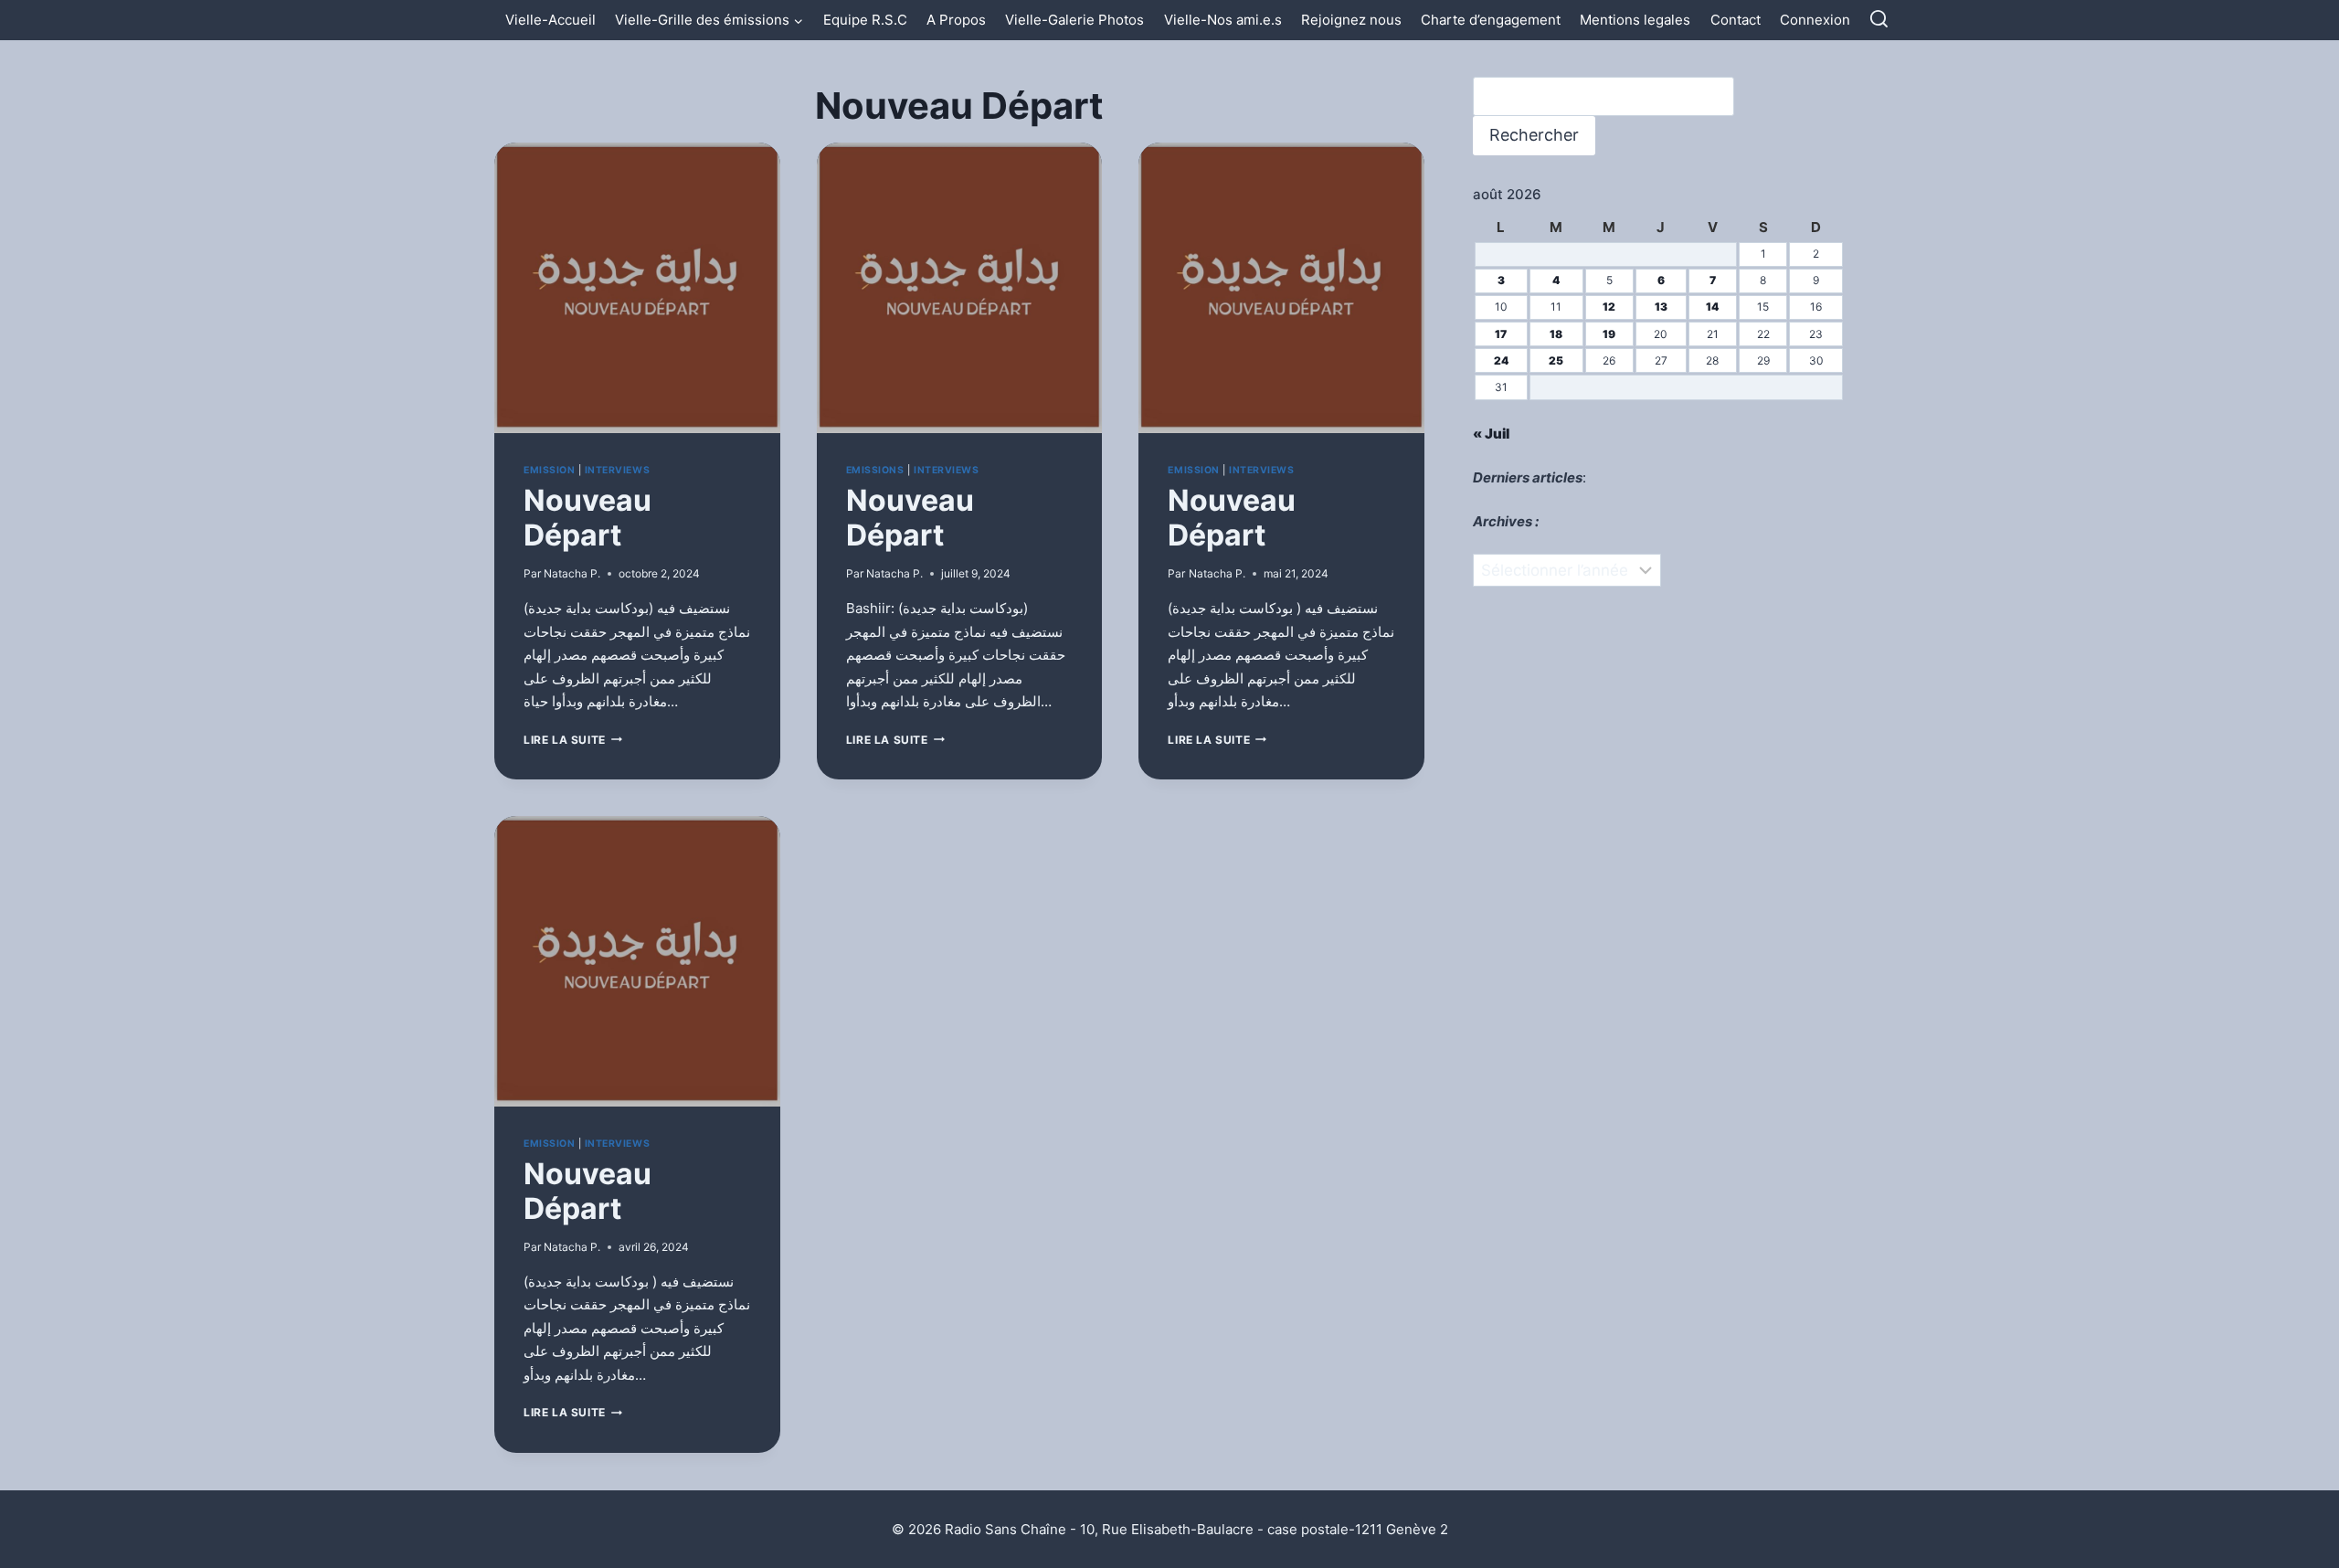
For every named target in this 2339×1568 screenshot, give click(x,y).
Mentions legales (1635, 20)
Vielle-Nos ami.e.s (1223, 20)
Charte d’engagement (1491, 20)
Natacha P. (572, 573)
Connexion (1815, 20)
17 (1501, 334)
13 (1661, 307)
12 (1609, 307)
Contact (1736, 20)
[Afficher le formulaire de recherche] (1879, 20)
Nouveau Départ (587, 518)
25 (1556, 360)
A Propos (956, 20)
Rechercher (1534, 135)
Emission (549, 470)
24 (1501, 360)
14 (1712, 307)
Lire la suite (573, 740)
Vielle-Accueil (550, 20)
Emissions (875, 470)
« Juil (1491, 434)
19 (1609, 334)
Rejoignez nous (1351, 20)
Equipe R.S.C (865, 20)
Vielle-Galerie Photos (1074, 20)
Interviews (617, 470)
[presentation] (637, 288)
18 (1556, 334)
